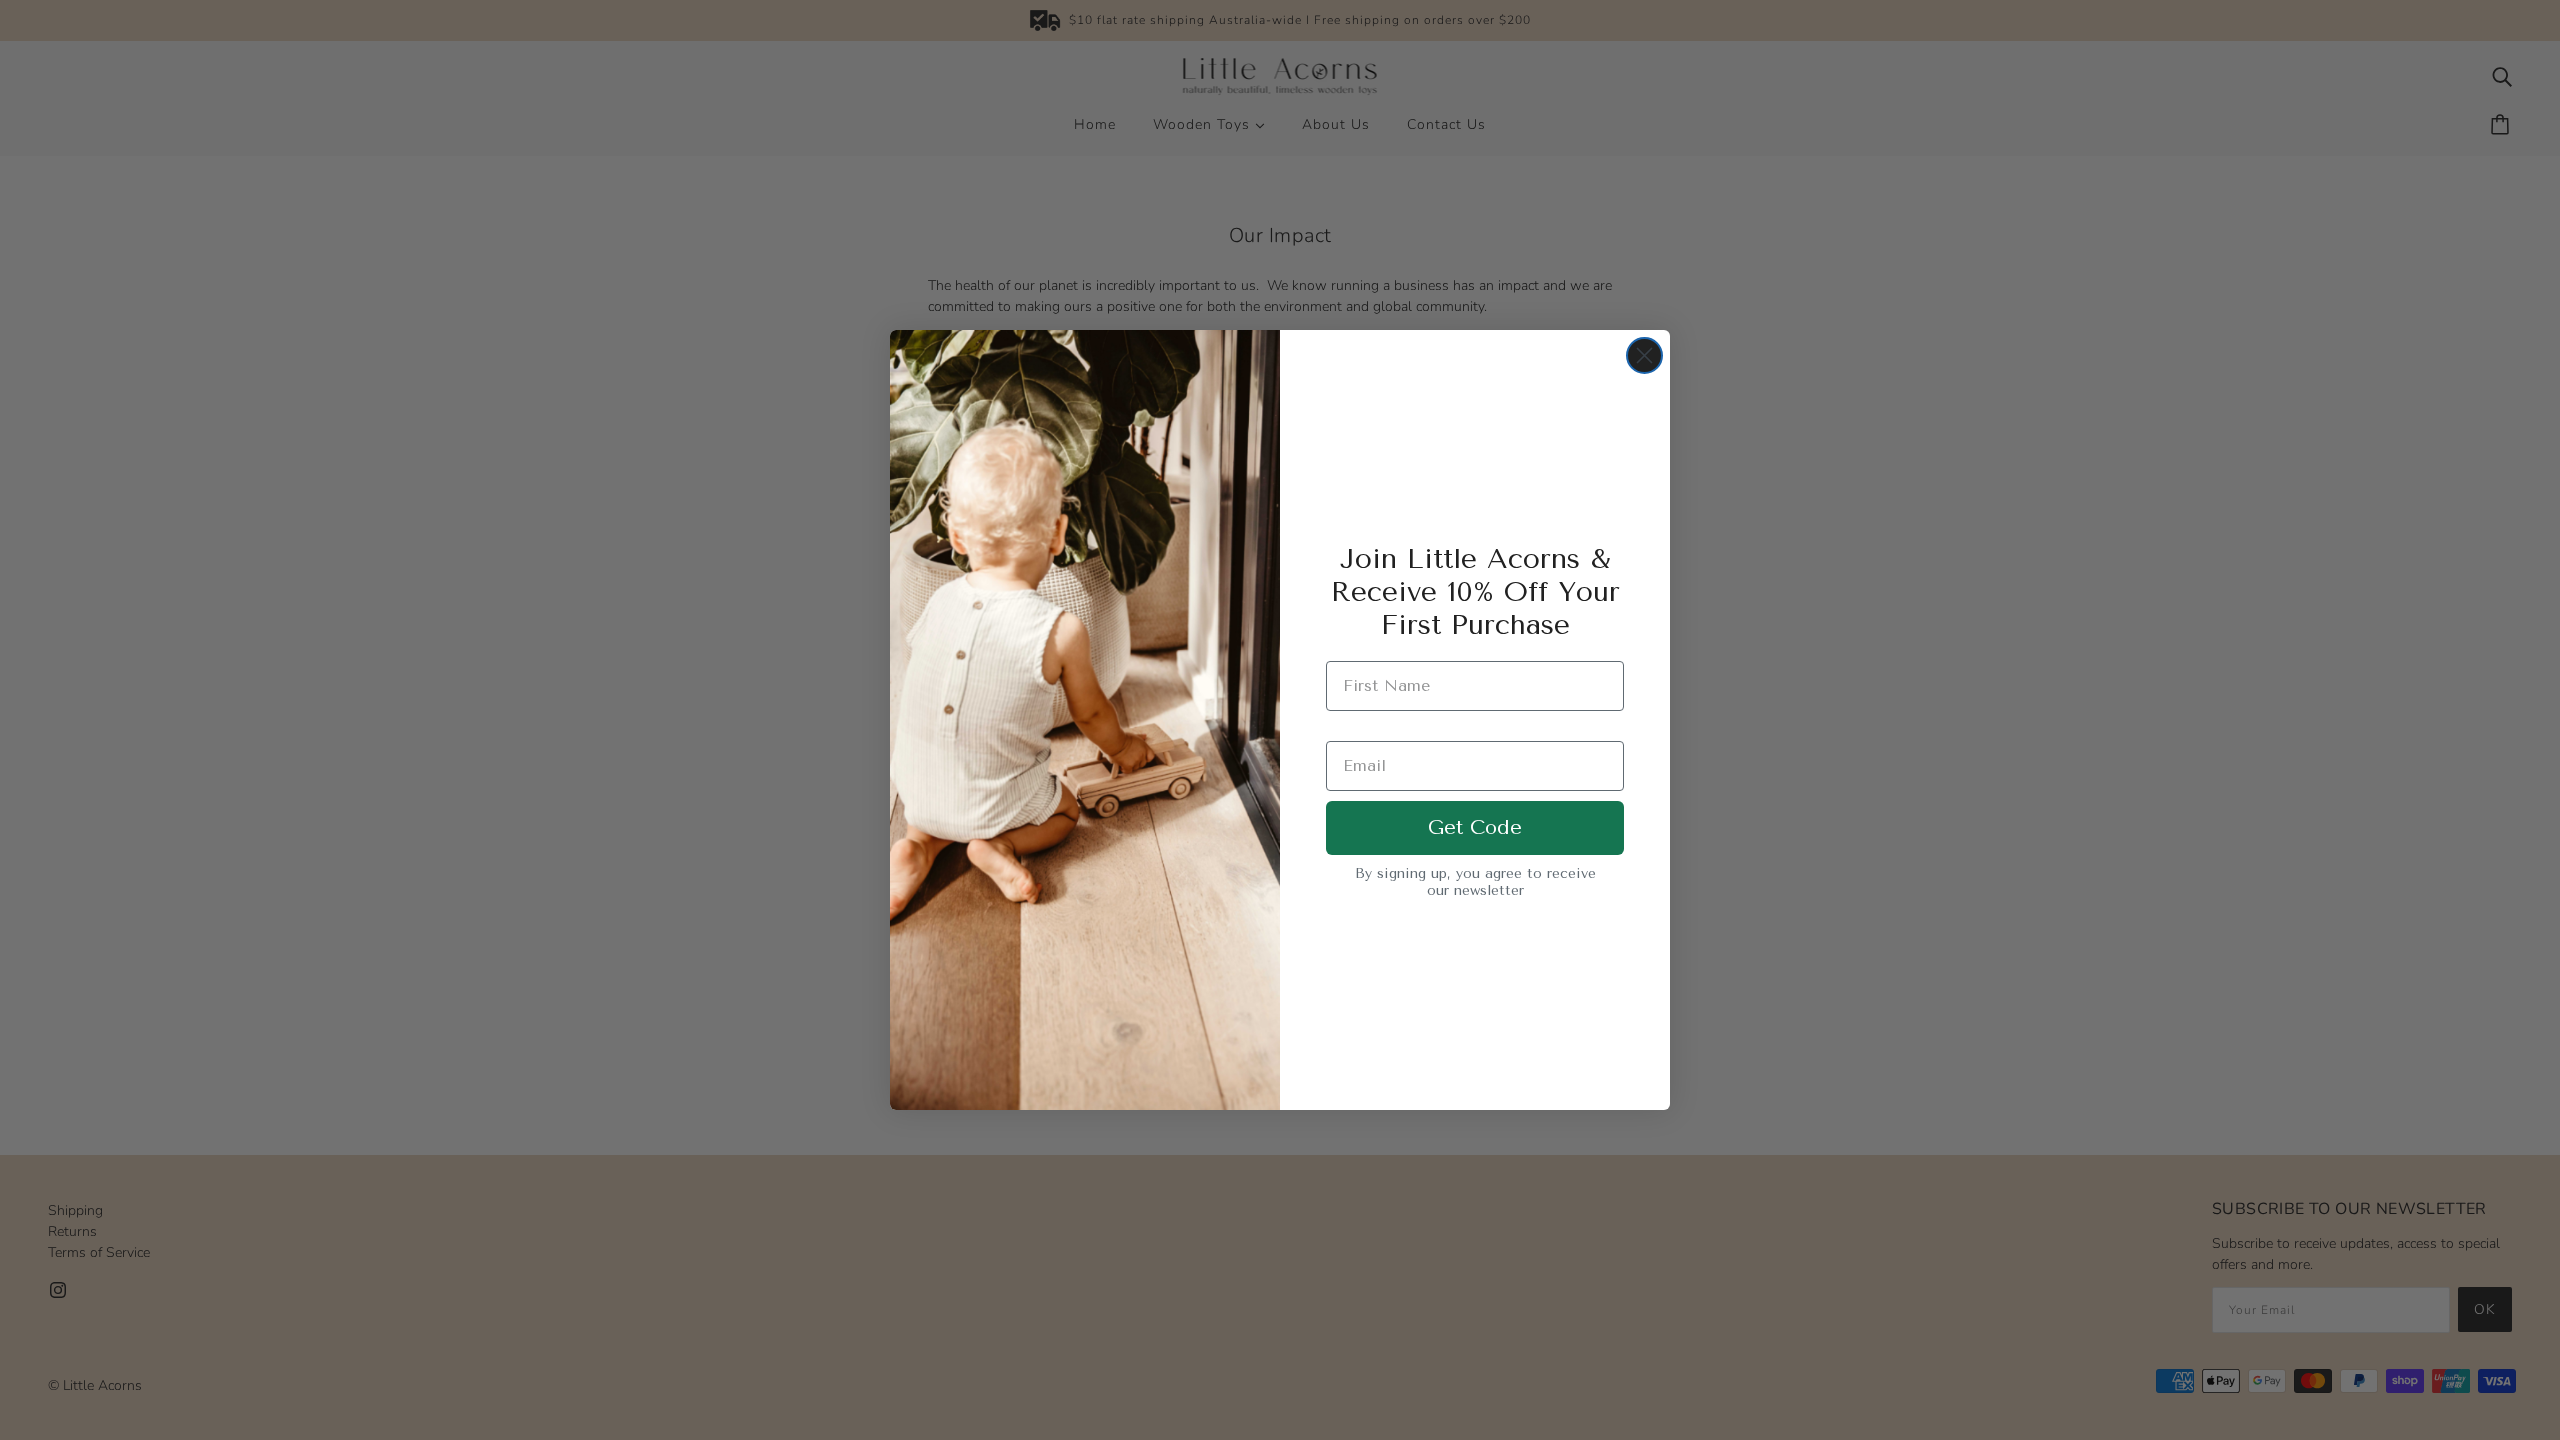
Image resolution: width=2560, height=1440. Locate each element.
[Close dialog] (1644, 355)
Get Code (1475, 827)
